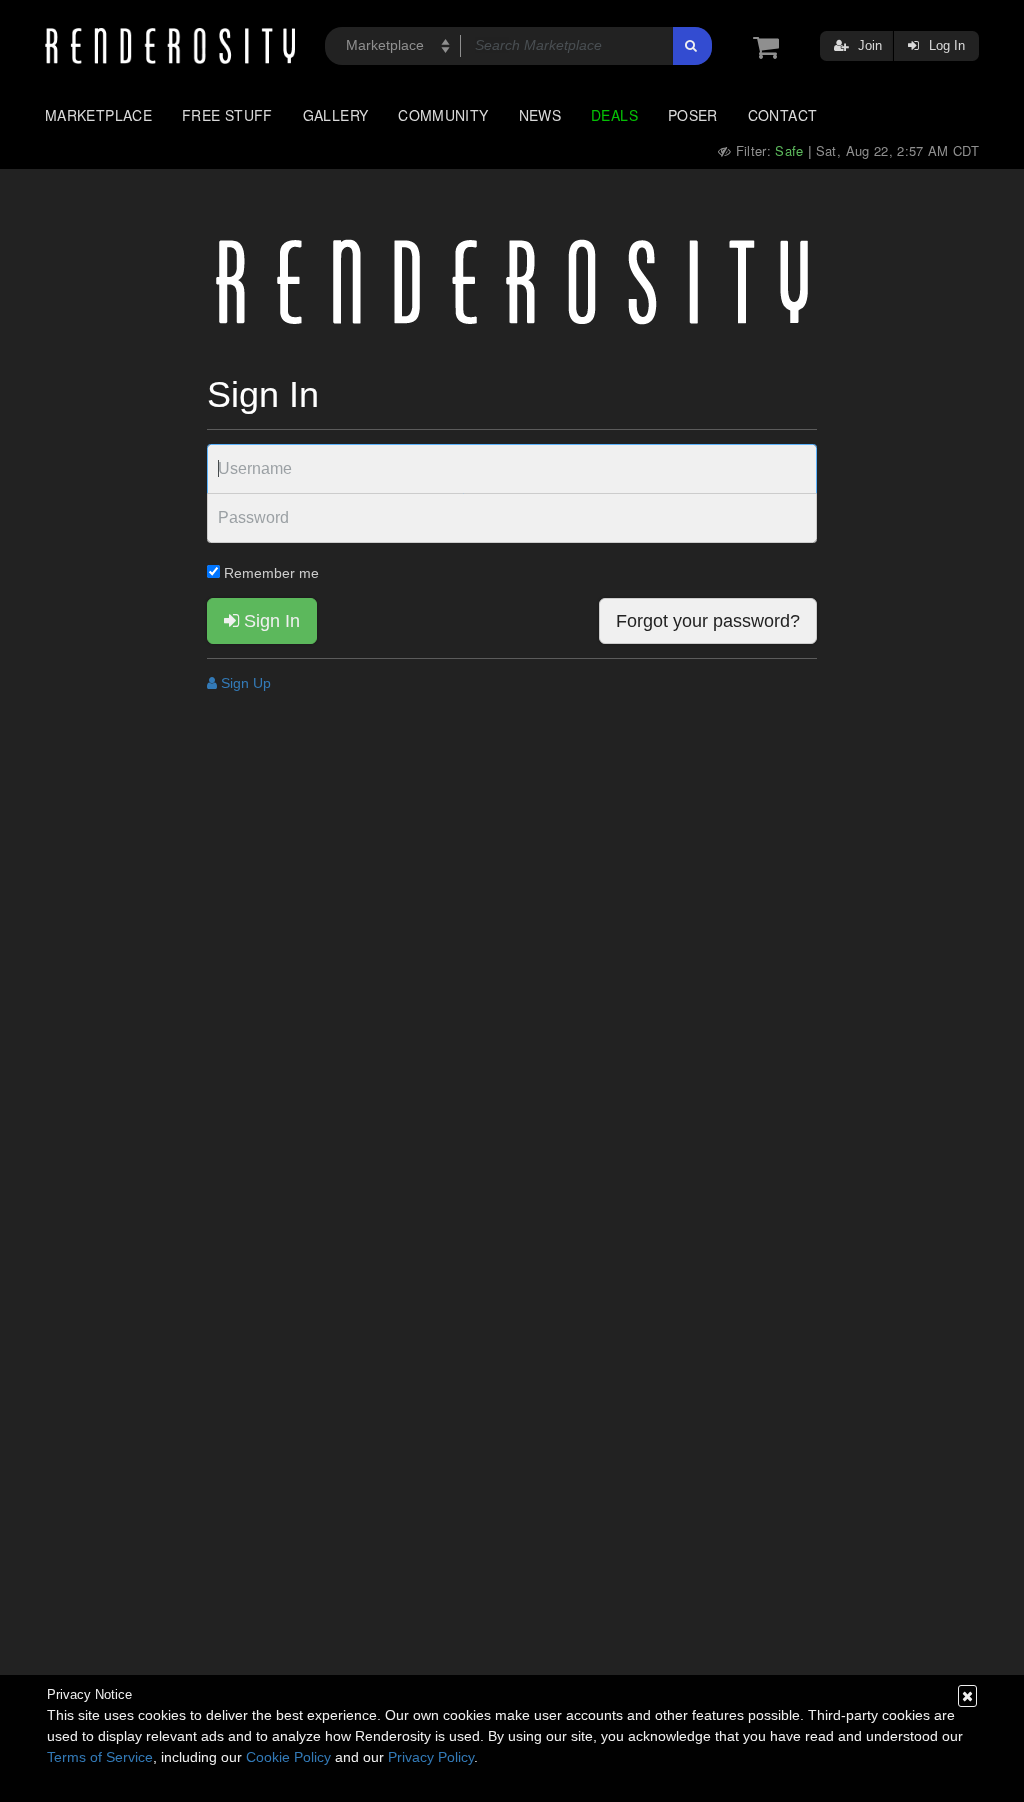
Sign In (269, 621)
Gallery (336, 115)
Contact (783, 115)
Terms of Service (100, 1757)
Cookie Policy (288, 1757)
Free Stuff (227, 115)
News (540, 115)
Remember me (269, 573)
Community (443, 115)
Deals (614, 115)
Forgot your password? (708, 621)
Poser (693, 115)
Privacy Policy (431, 1757)
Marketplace (98, 115)
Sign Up (244, 683)
